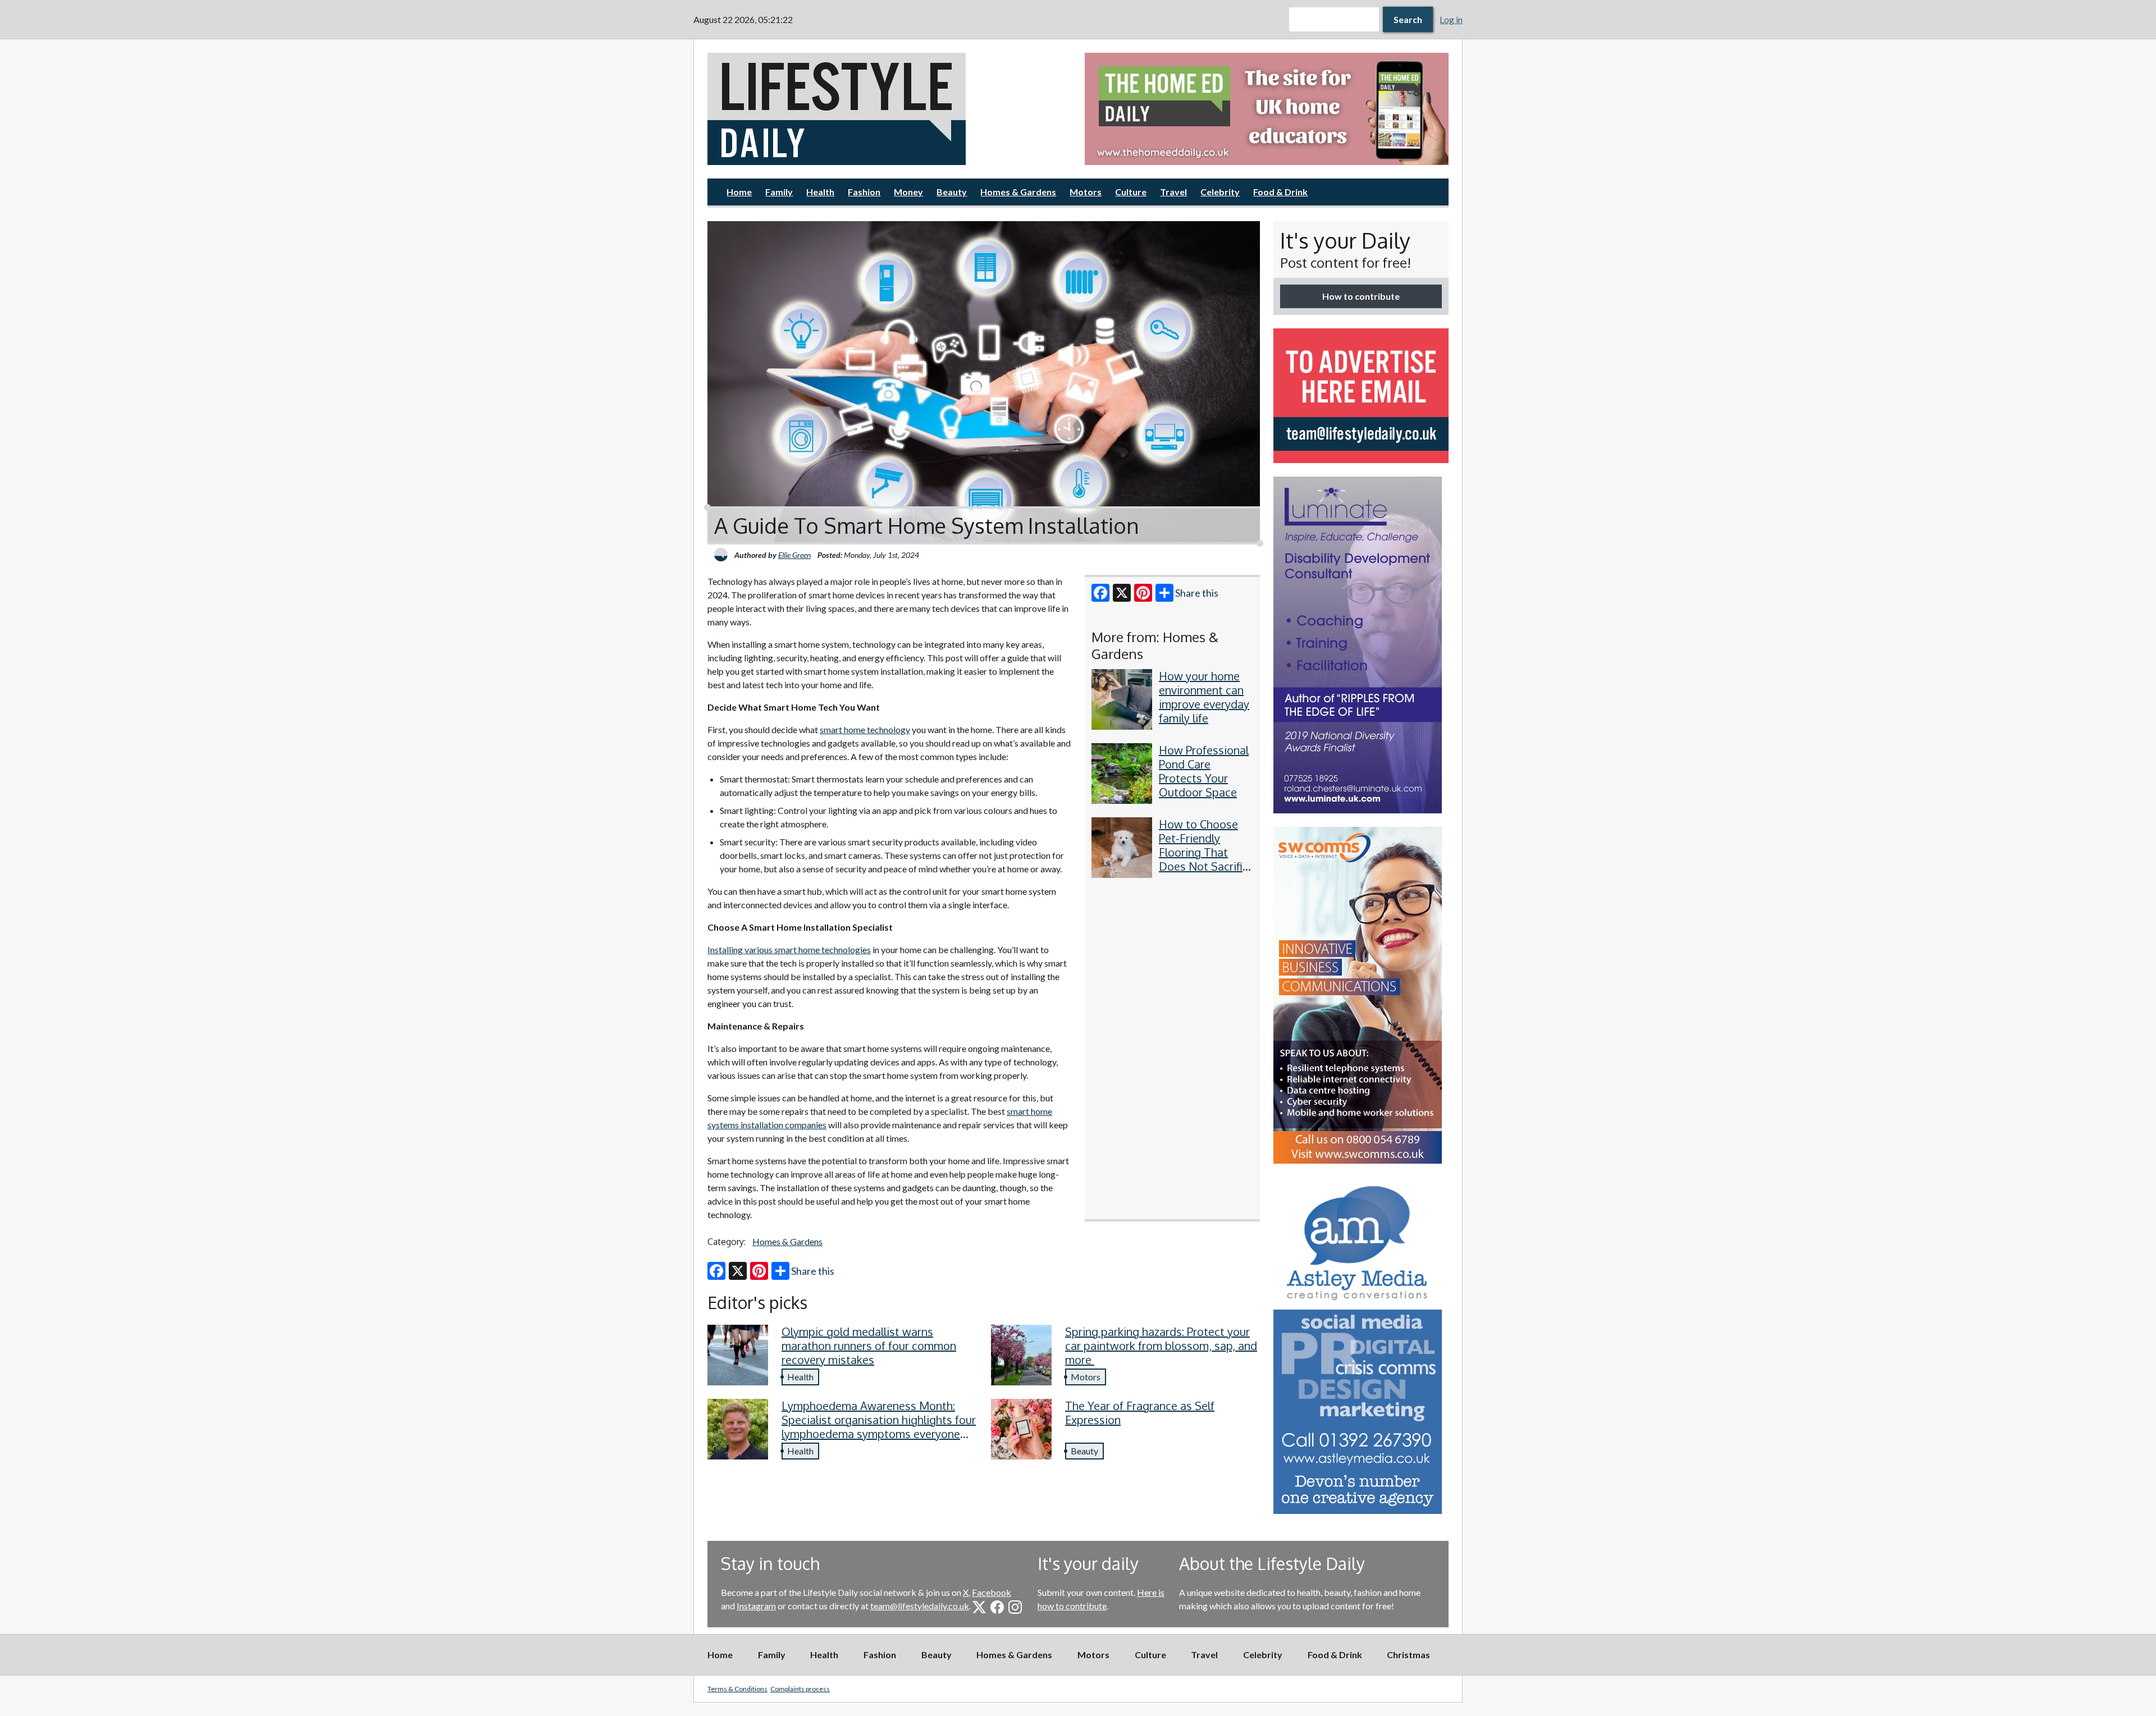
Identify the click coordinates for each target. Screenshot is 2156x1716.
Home (739, 192)
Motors (1086, 192)
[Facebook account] (997, 1607)
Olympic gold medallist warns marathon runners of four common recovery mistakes (869, 1346)
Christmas (1408, 1655)
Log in (1451, 19)
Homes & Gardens (1018, 192)
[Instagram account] (1015, 1607)
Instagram (756, 1606)
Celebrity (1220, 192)
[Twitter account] (979, 1607)
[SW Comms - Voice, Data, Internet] (1361, 995)
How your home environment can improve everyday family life (1204, 697)
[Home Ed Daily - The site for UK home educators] (1267, 109)
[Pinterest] (1143, 593)
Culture (1131, 192)
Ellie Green (794, 555)
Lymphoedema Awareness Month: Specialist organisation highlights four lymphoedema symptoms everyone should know (879, 1427)
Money (908, 192)
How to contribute (1361, 296)
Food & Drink (1280, 192)
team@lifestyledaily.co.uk (920, 1606)
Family (779, 192)
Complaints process (800, 1689)
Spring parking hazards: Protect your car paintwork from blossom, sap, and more (1161, 1346)
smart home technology (865, 729)
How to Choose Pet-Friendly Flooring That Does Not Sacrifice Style (1207, 852)
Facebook (992, 1592)
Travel (1173, 192)
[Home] (889, 109)
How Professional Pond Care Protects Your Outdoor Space (1204, 771)
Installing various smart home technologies (789, 949)
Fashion (864, 192)
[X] (1122, 593)
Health (820, 192)
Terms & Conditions (737, 1689)
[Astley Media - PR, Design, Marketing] (1361, 1346)
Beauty (952, 192)
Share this (1197, 593)
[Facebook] (1100, 593)
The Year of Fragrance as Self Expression (1140, 1413)
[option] (1267, 109)
